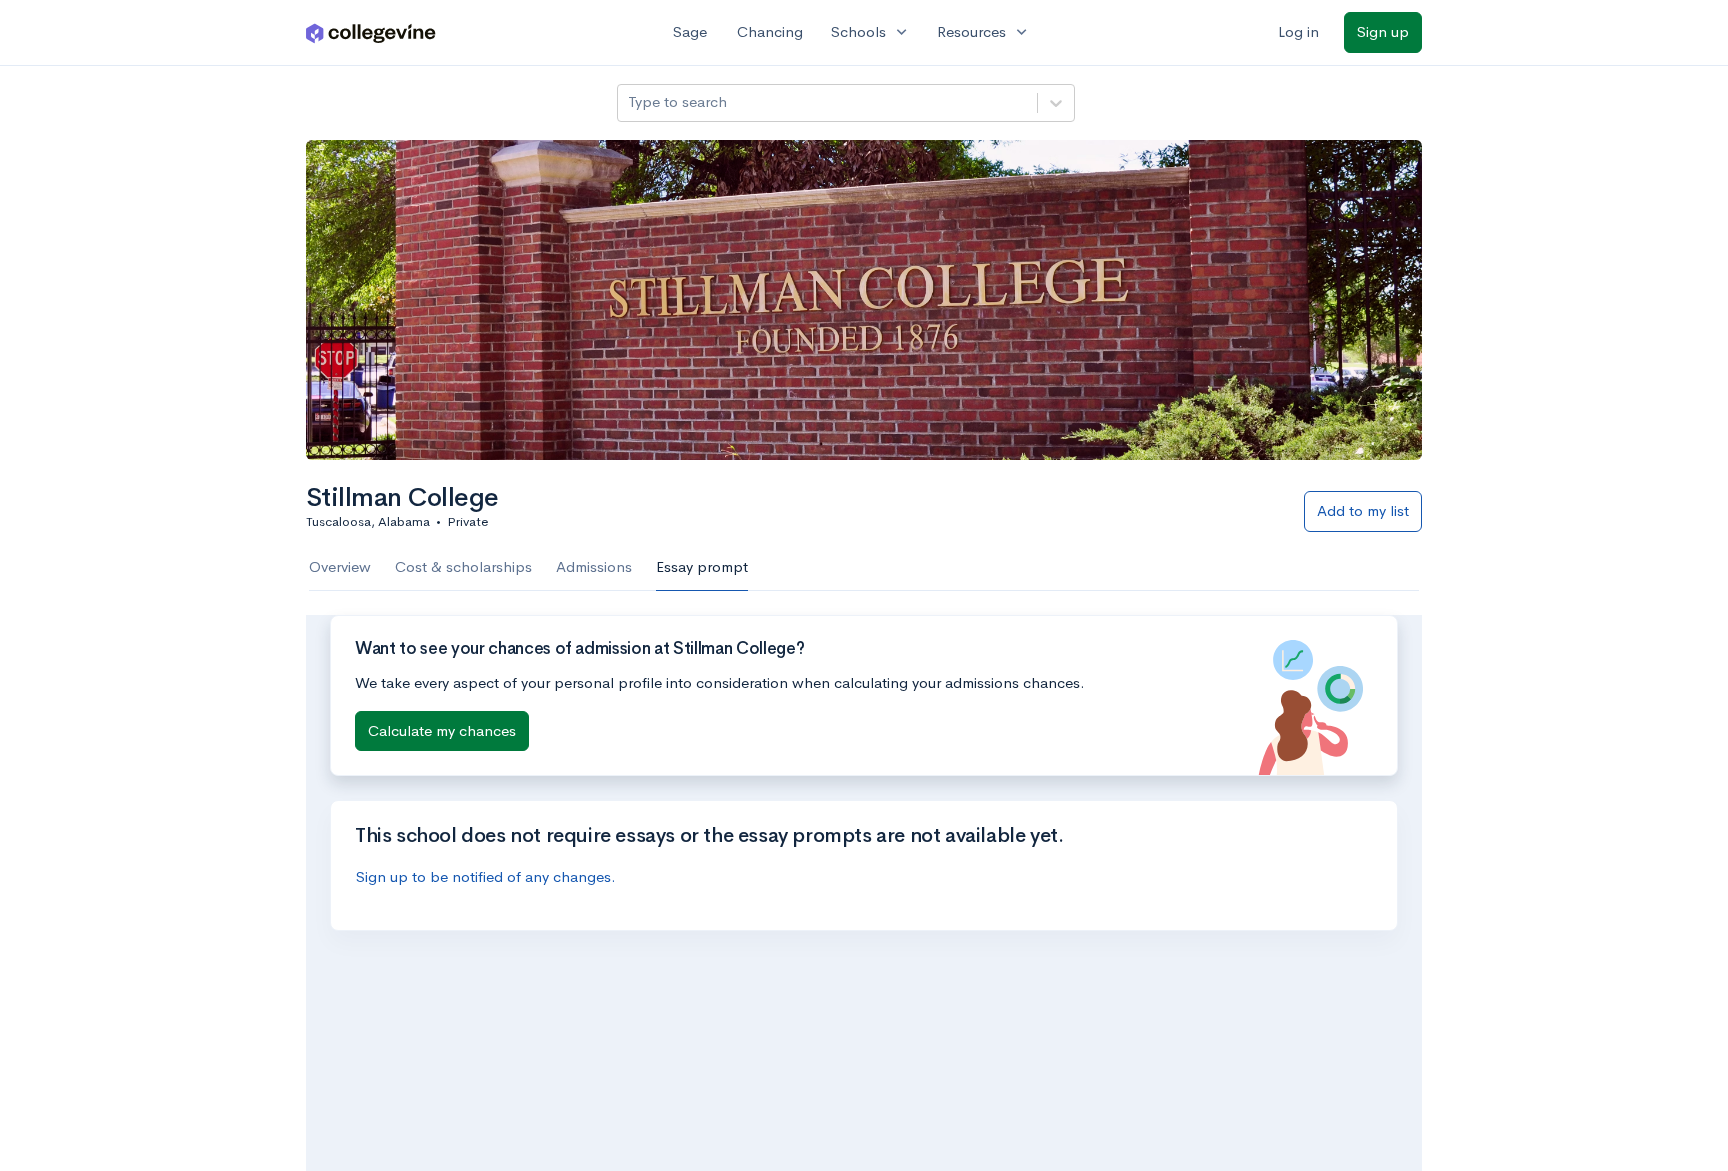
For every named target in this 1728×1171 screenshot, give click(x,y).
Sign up (1383, 31)
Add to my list (1363, 510)
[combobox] (630, 102)
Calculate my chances (442, 730)
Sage (690, 31)
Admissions (594, 566)
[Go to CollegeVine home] (371, 32)
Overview (340, 566)
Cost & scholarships (463, 566)
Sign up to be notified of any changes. (486, 876)
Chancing (770, 31)
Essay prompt (702, 566)
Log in (1298, 31)
